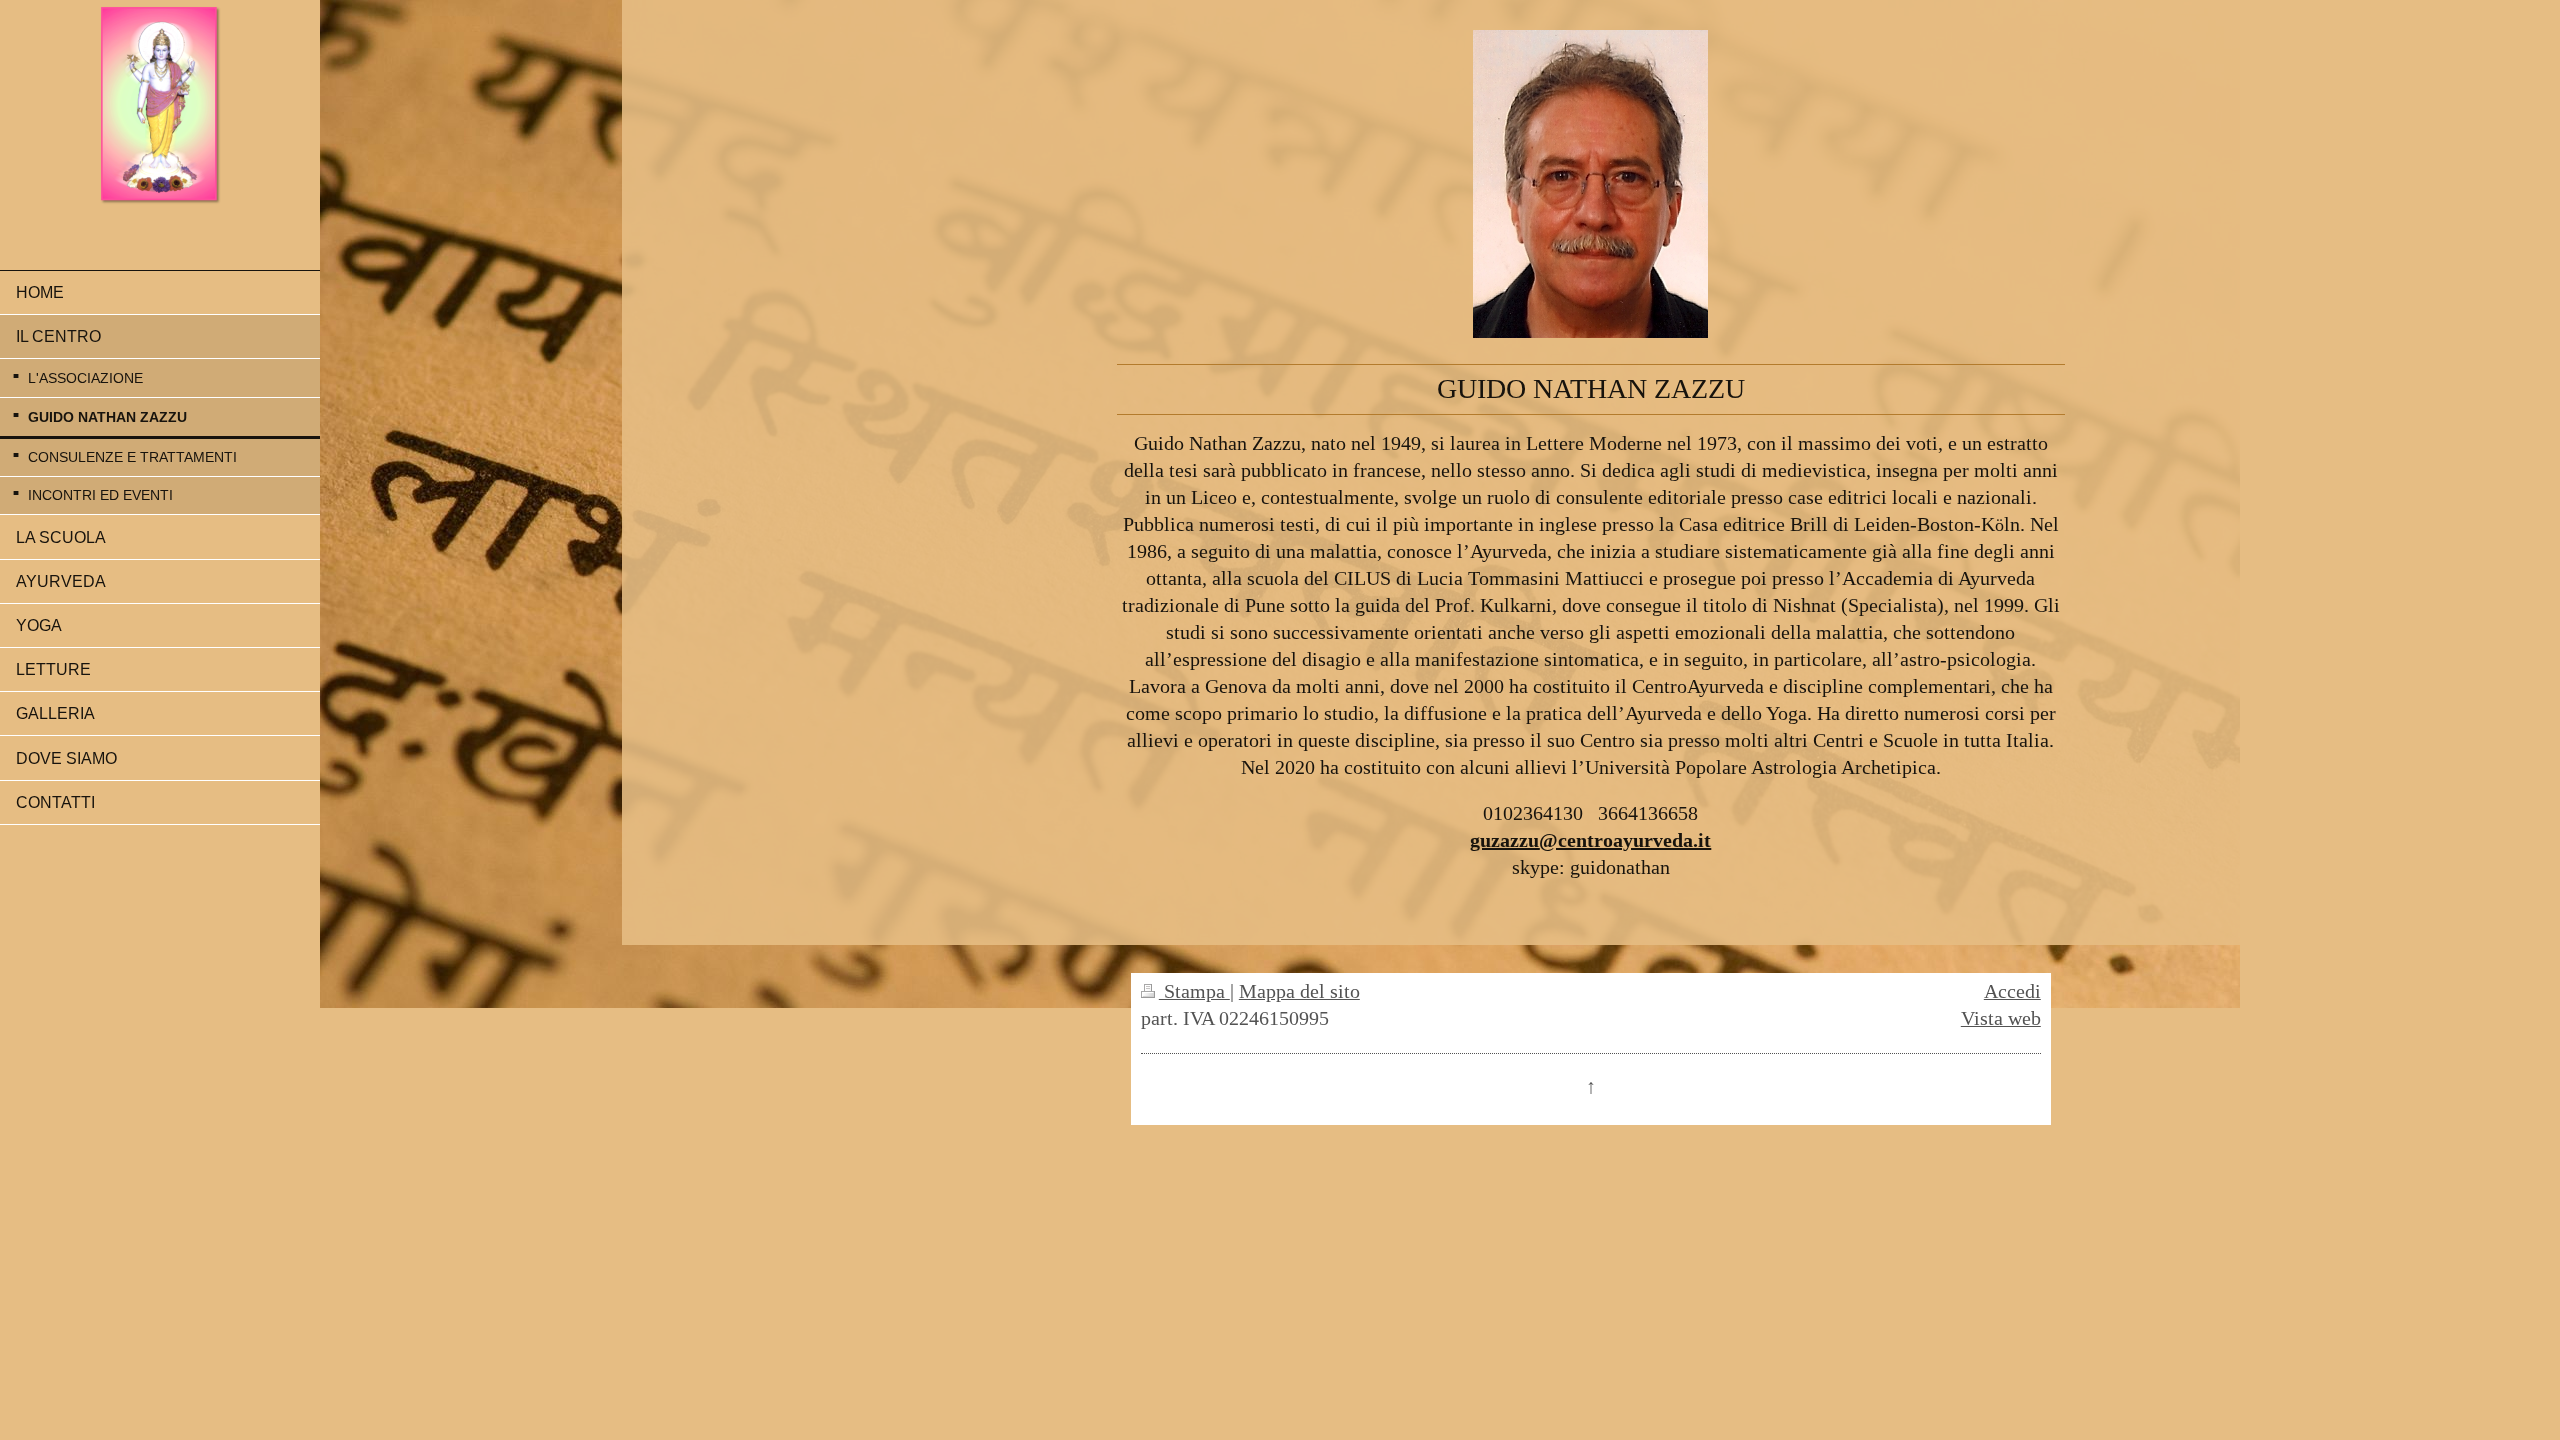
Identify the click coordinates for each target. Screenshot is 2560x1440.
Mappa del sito (1299, 991)
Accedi (2012, 991)
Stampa (1194, 991)
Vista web (2001, 1018)
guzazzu (1504, 840)
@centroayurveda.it (1625, 840)
